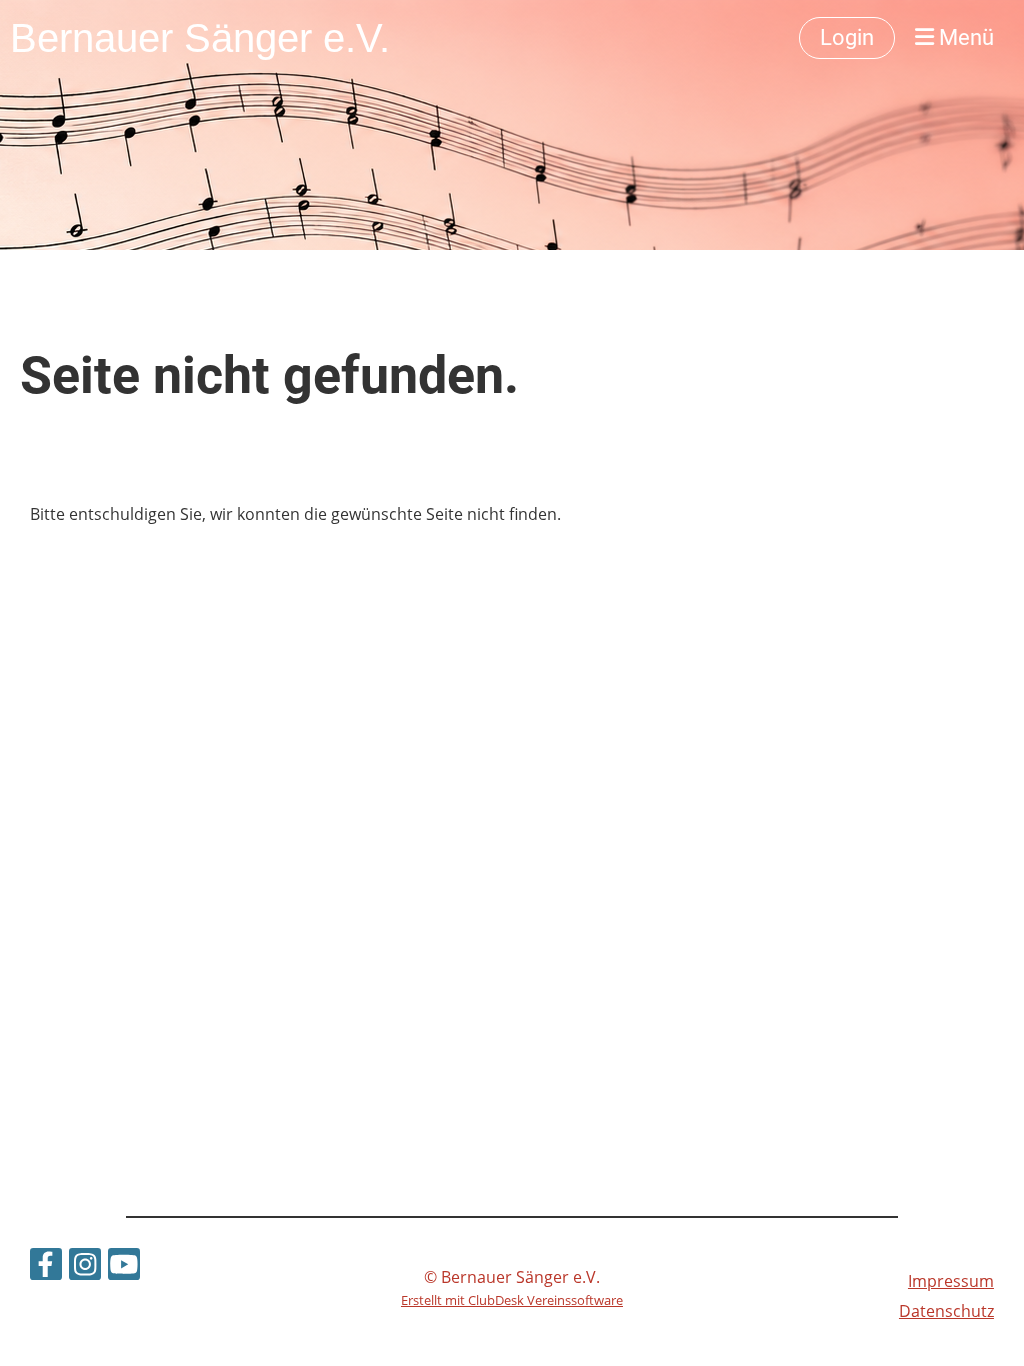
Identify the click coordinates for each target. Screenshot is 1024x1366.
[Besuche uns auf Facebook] (46, 1267)
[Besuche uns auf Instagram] (85, 1267)
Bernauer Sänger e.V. (200, 38)
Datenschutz (946, 1311)
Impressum (951, 1281)
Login (847, 37)
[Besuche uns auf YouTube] (124, 1267)
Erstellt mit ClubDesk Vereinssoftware (512, 1300)
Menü (964, 37)
